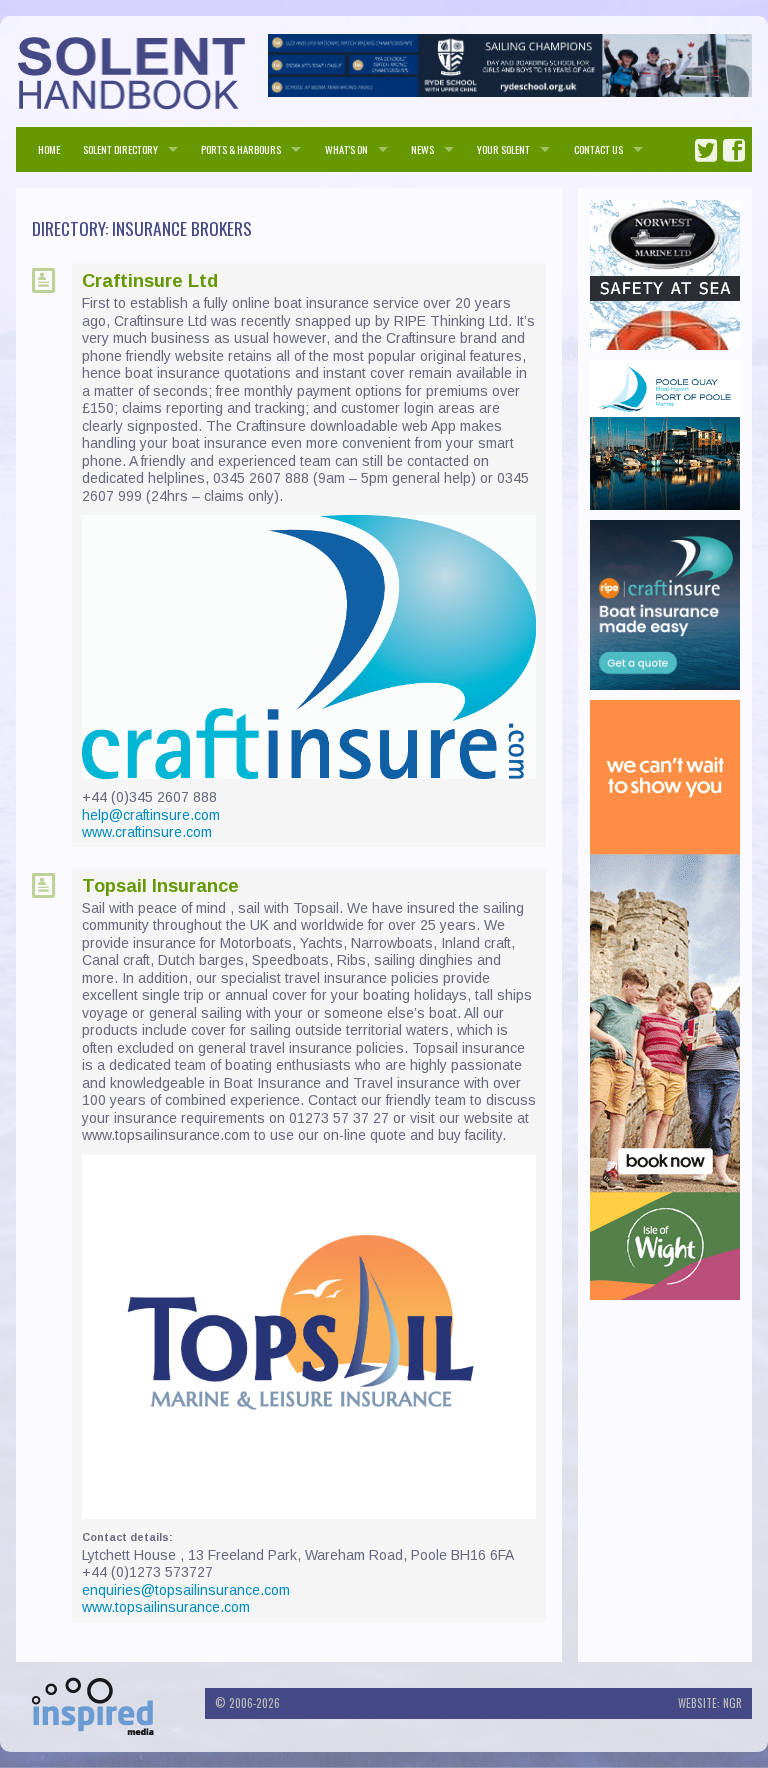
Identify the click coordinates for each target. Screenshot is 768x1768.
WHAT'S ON (346, 149)
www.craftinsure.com (147, 832)
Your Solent (503, 149)
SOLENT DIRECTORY (120, 149)
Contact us (598, 149)
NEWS (422, 149)
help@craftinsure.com (151, 815)
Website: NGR (710, 1703)
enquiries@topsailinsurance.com (186, 1590)
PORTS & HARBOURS (241, 149)
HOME (49, 149)
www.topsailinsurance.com (166, 1607)
